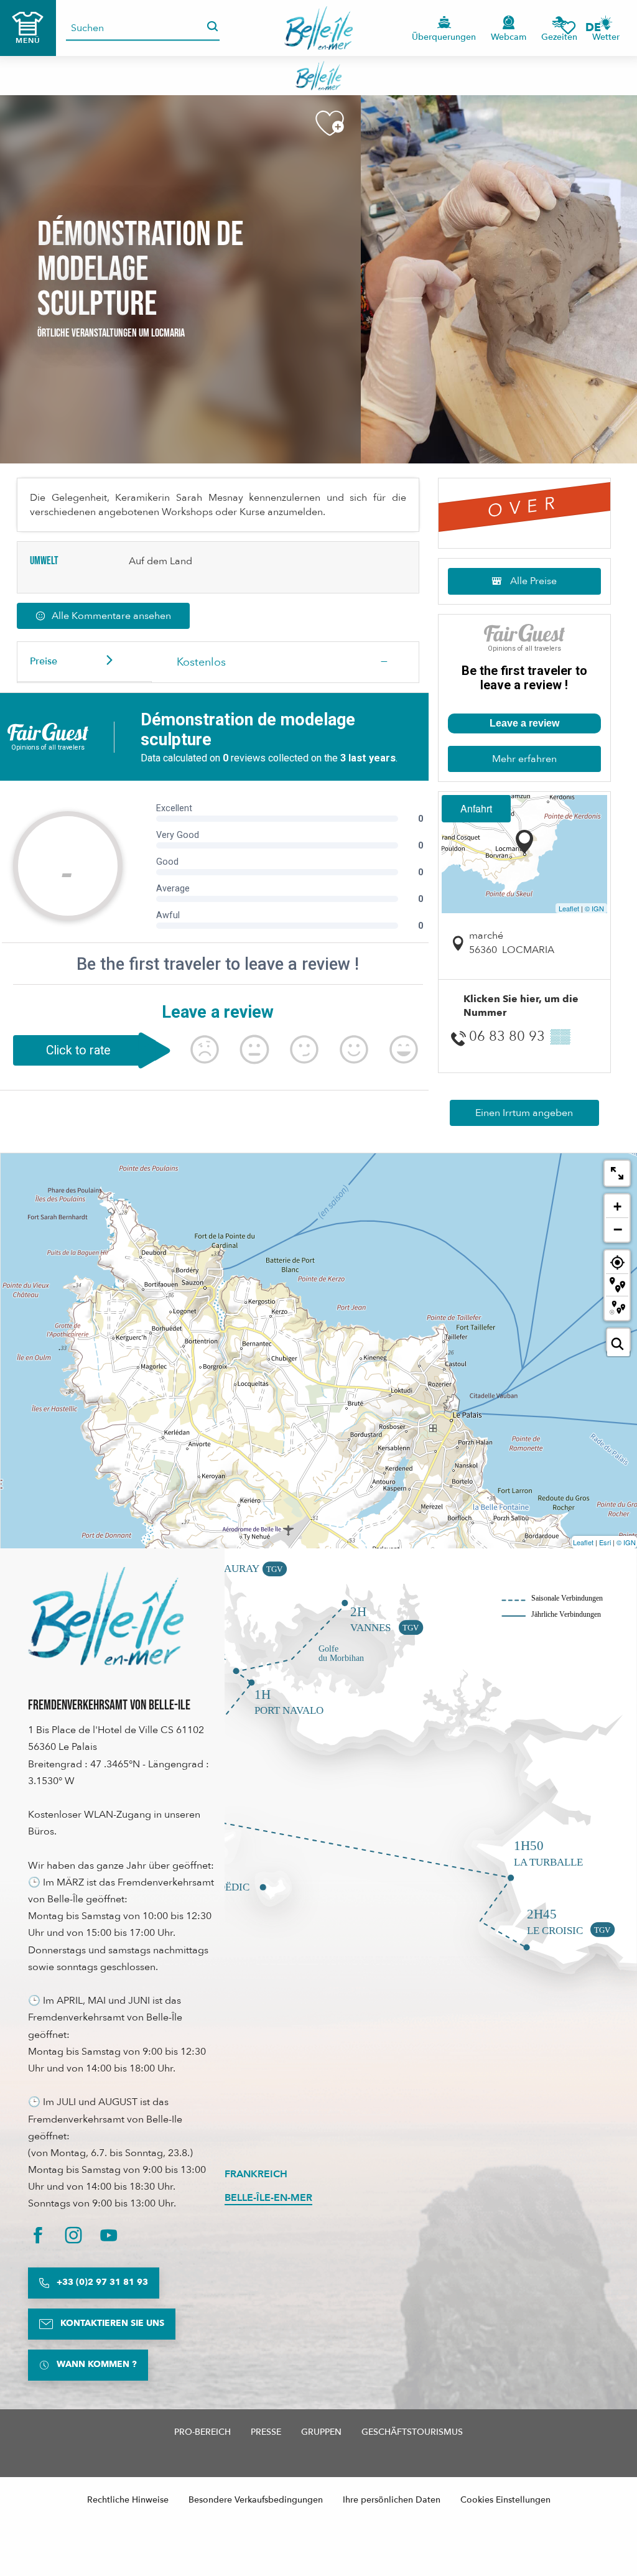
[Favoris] (568, 28)
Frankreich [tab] (256, 2174)
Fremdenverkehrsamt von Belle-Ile (109, 1705)
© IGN (594, 908)
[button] (597, 28)
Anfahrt (476, 808)
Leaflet (569, 908)
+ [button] (617, 1207)
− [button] (618, 1229)
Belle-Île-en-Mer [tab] (268, 2198)
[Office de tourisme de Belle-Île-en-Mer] (106, 1616)
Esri (605, 1542)
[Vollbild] (617, 1173)
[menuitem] (319, 28)
